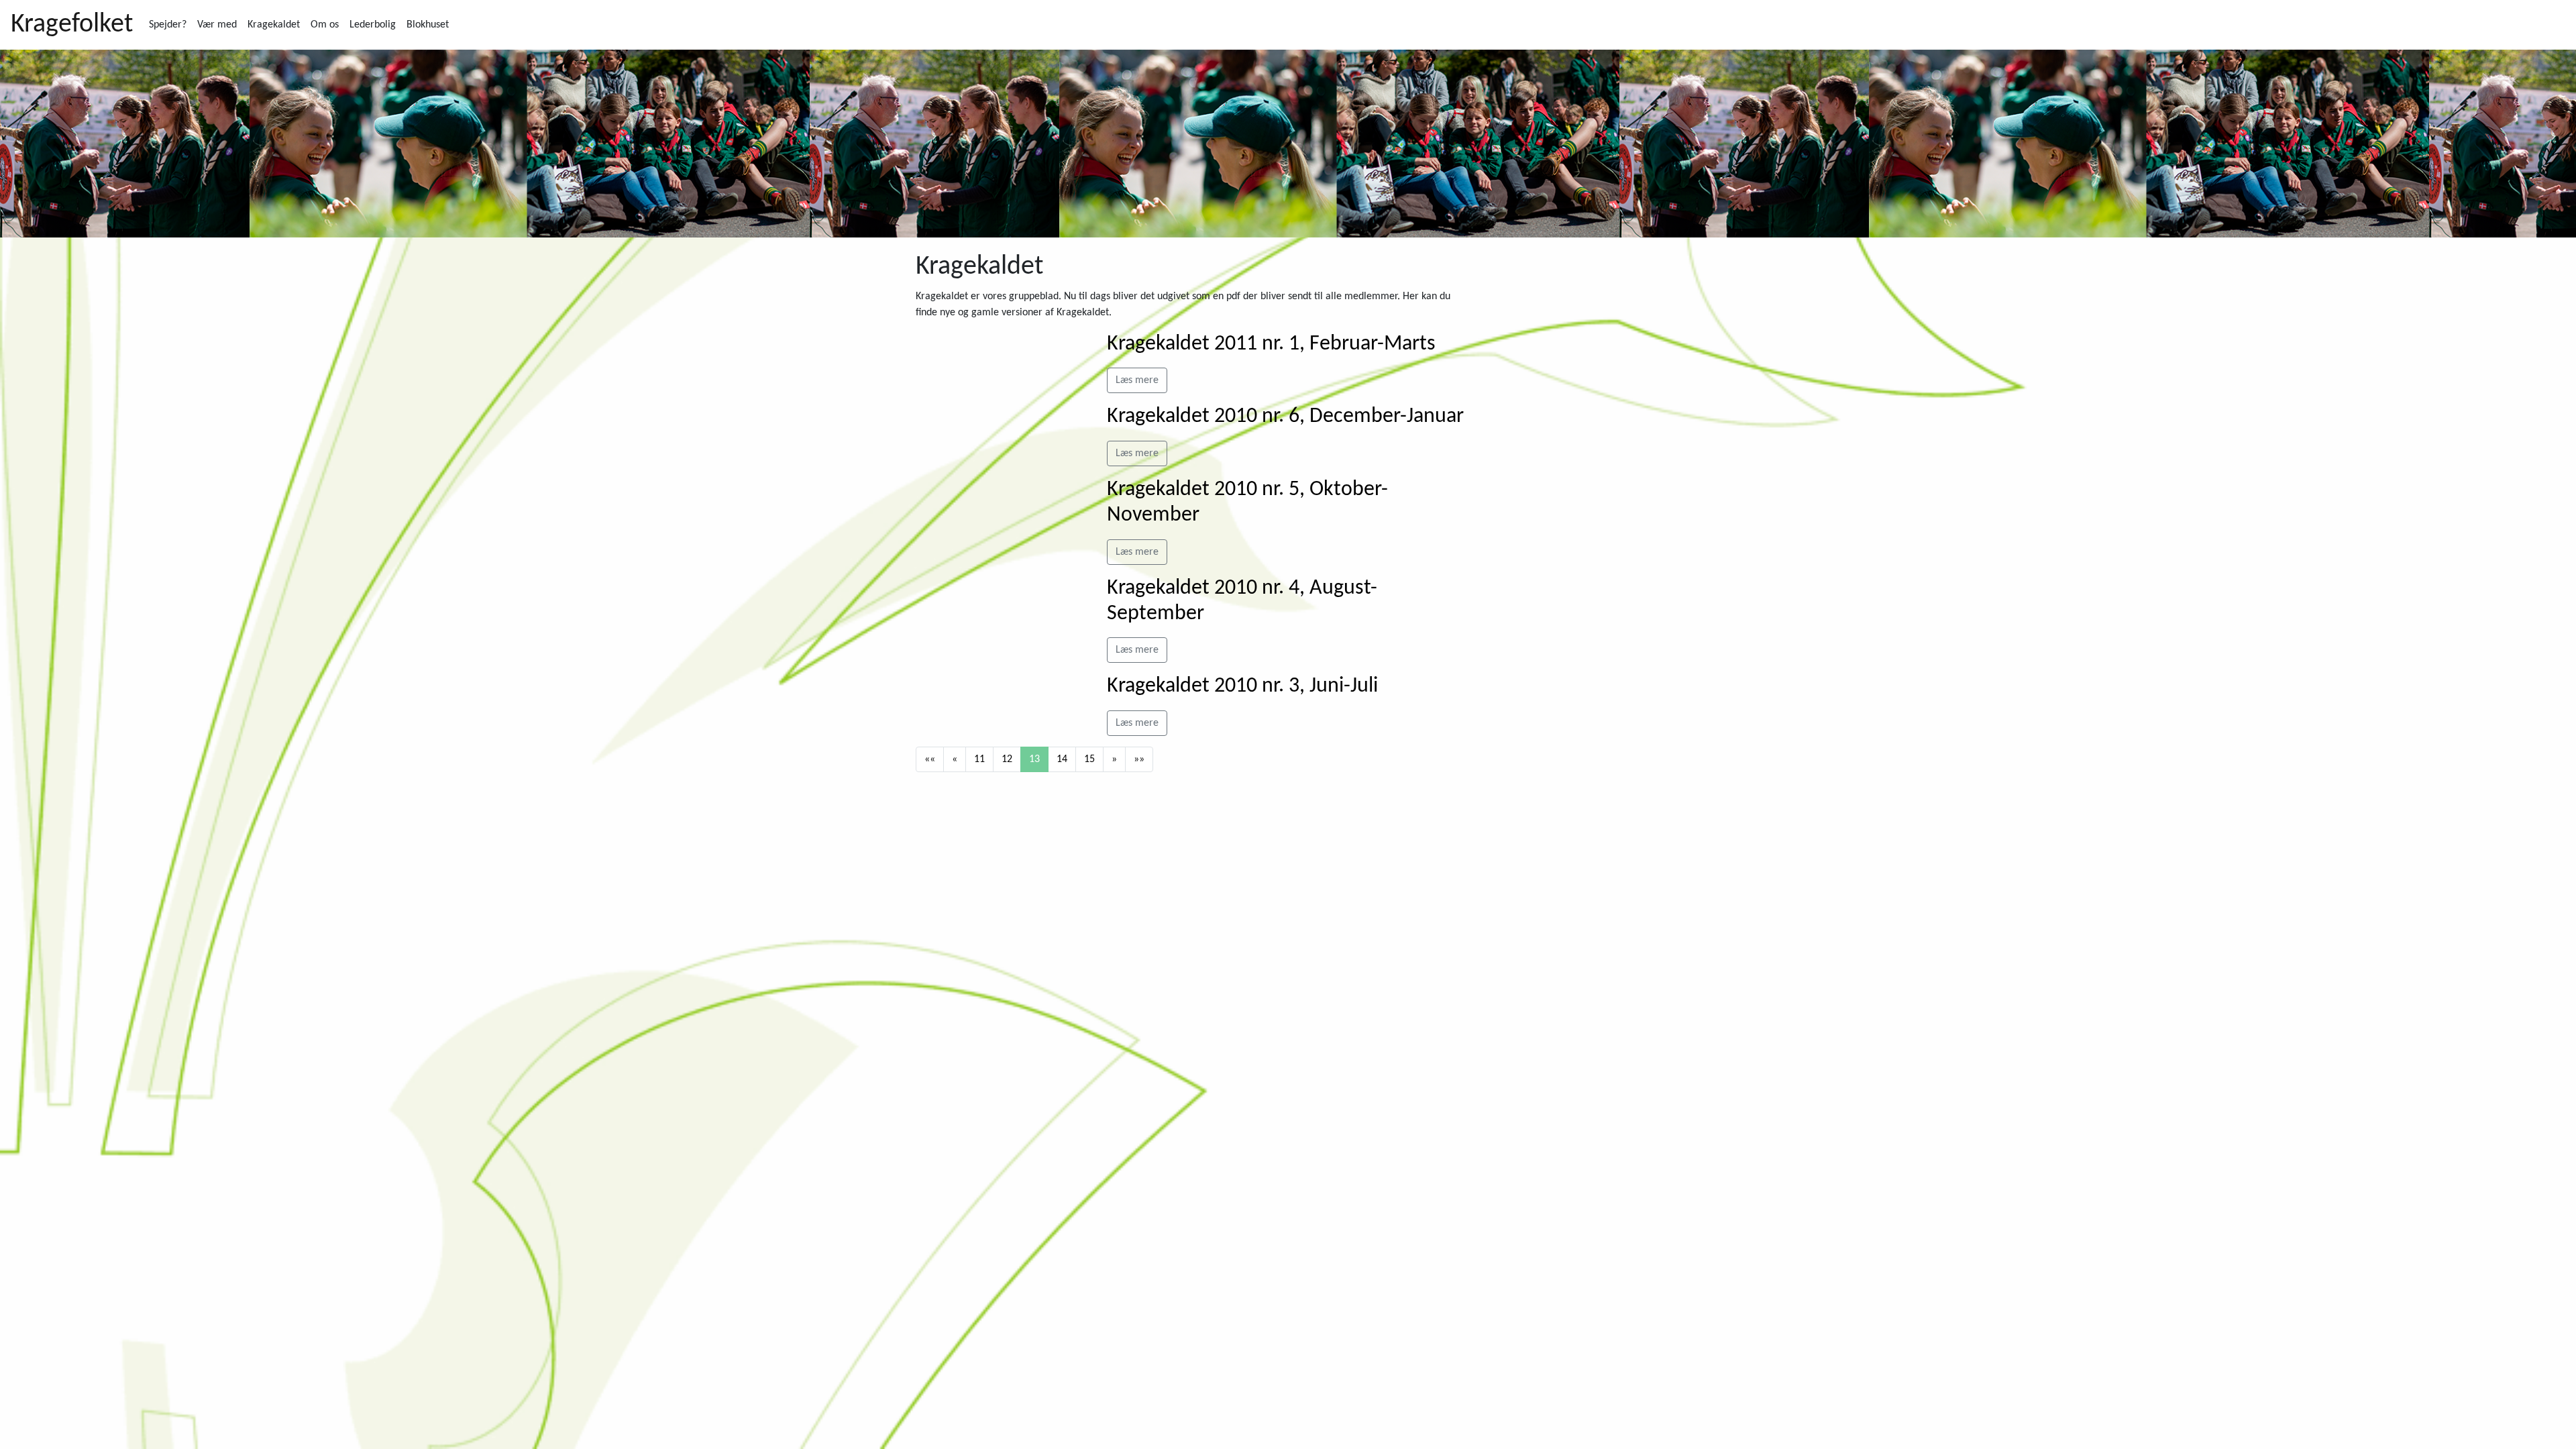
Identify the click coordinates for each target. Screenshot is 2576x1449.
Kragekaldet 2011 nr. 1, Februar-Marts (1271, 344)
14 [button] (1062, 759)
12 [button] (1007, 759)
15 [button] (1089, 759)
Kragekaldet (274, 25)
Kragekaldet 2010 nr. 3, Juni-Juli (1242, 686)
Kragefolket (72, 25)
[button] (930, 759)
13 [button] (1034, 759)
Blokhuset (428, 25)
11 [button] (979, 759)
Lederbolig (373, 25)
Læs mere (1137, 380)
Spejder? (168, 25)
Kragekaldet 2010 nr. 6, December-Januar (1285, 417)
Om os (325, 25)
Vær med (217, 25)
